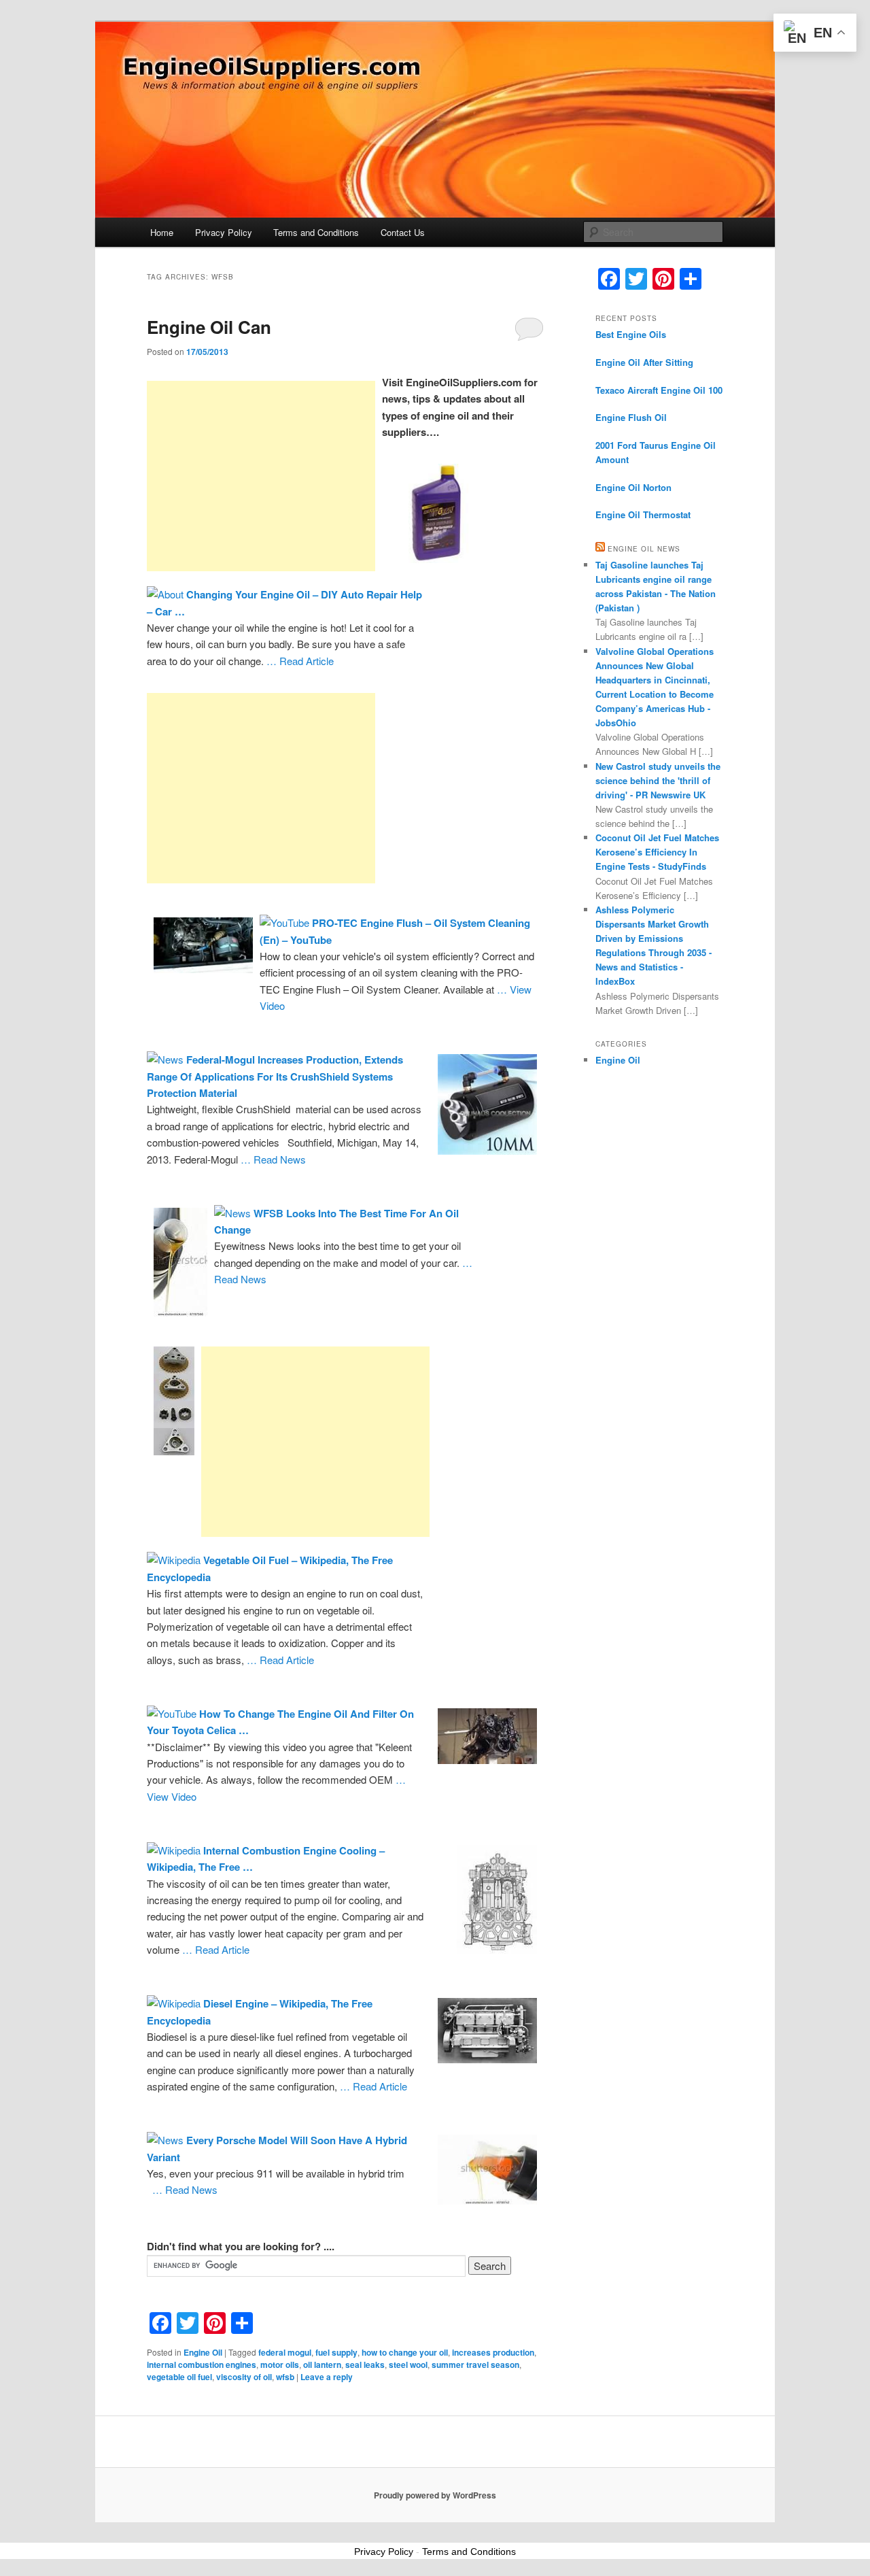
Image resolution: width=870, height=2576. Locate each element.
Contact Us (403, 232)
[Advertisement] (261, 476)
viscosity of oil (244, 2377)
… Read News (273, 1159)
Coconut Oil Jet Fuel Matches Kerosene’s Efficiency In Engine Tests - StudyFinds (657, 852)
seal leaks (365, 2365)
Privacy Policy (224, 232)
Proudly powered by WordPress (435, 2495)
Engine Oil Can (209, 327)
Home (162, 232)
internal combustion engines (202, 2365)
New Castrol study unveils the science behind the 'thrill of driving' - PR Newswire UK (658, 780)
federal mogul (285, 2352)
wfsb (285, 2377)
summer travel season (475, 2365)
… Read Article (300, 661)
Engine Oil (203, 2352)
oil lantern (322, 2365)
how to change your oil (405, 2352)
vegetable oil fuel (179, 2377)
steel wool (408, 2365)
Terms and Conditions (316, 232)
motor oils (280, 2365)
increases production (493, 2352)
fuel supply (336, 2352)
